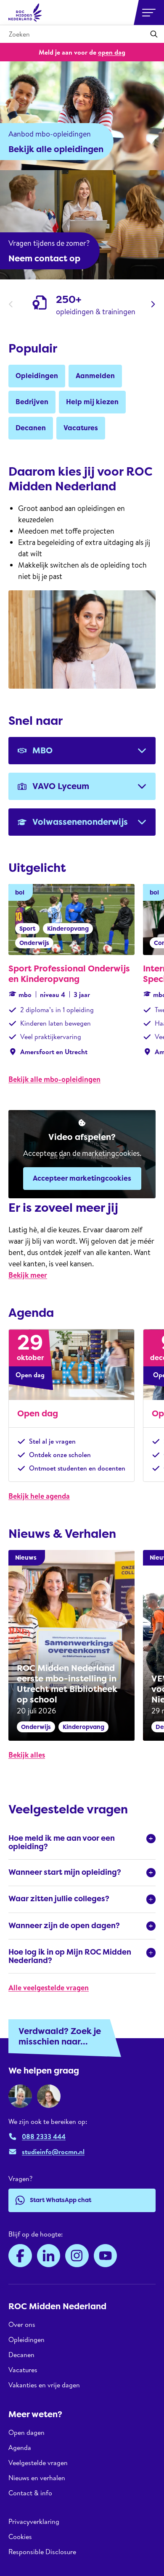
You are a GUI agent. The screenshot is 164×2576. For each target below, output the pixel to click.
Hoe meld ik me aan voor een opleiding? (62, 1842)
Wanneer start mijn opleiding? (65, 1872)
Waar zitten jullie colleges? (59, 1899)
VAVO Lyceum (61, 786)
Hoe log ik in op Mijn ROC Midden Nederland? (70, 1956)
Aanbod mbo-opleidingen (50, 134)
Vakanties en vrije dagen (44, 2385)
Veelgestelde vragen (38, 2463)
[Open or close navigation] (149, 13)
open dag (112, 52)
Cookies (20, 2537)
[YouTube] (106, 2256)
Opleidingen (26, 2339)
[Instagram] (77, 2256)
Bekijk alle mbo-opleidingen (54, 1079)
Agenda (20, 2447)
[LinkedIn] (49, 2256)
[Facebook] (20, 2256)
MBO (42, 750)
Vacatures (23, 2370)
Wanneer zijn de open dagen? (64, 1926)
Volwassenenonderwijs (80, 822)
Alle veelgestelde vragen (49, 1988)
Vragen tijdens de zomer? (49, 243)
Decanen (21, 2355)
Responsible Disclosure (42, 2552)
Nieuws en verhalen (37, 2478)
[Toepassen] (154, 34)
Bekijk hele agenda (39, 1496)
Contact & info (30, 2493)
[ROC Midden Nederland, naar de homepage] (25, 13)
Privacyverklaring (34, 2522)
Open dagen (26, 2433)
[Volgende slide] (153, 304)
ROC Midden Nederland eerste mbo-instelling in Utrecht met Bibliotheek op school (67, 1684)
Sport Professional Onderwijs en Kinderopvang (69, 974)
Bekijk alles (27, 1755)
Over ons (22, 2325)
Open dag (38, 1413)
